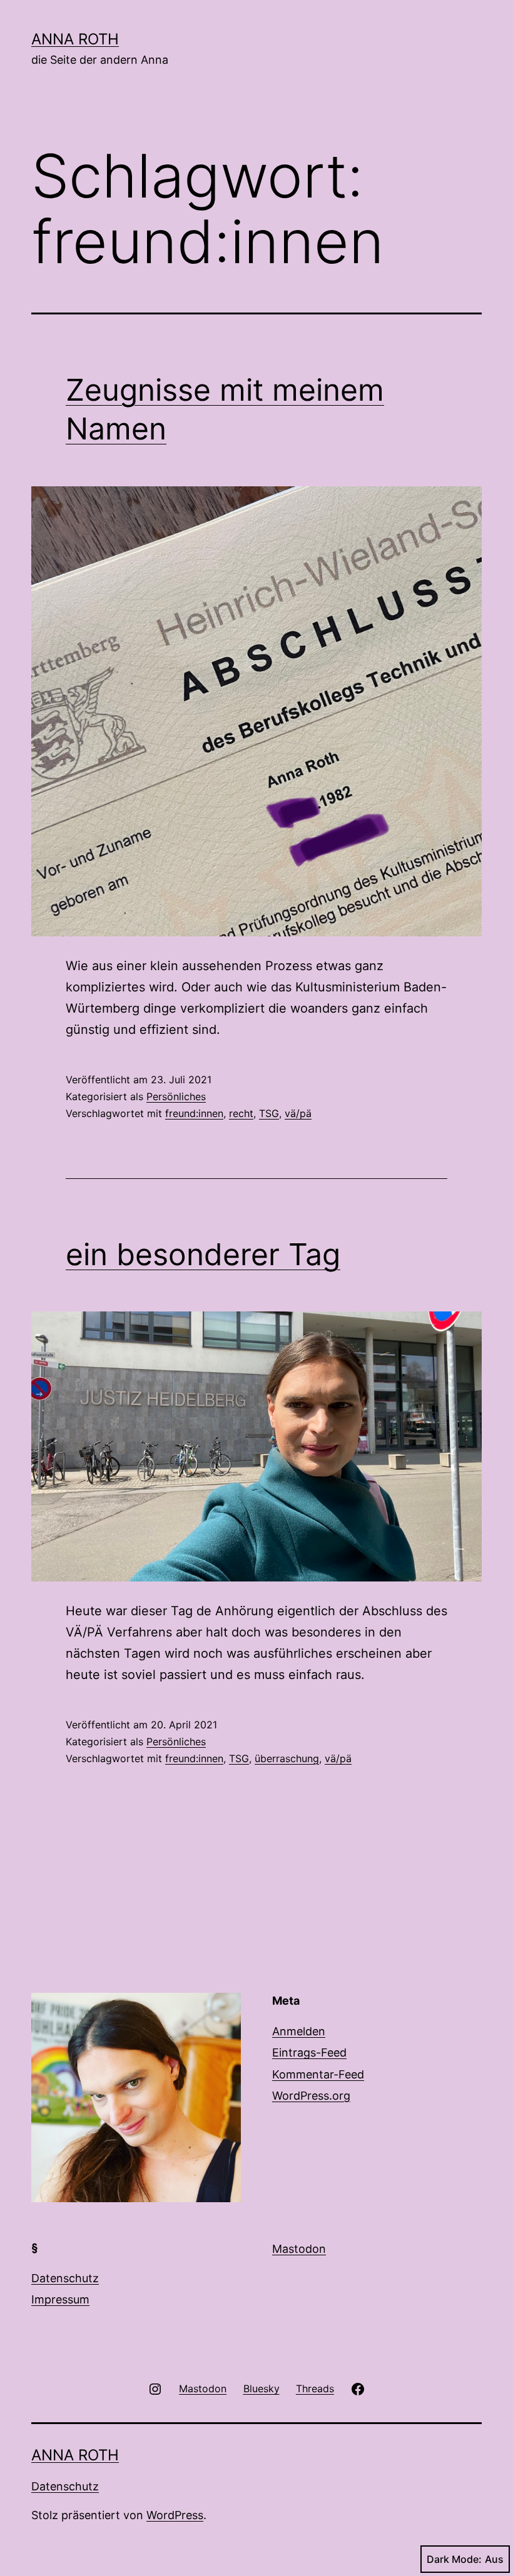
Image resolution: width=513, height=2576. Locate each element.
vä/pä (298, 1113)
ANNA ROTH (75, 39)
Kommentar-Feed (318, 2074)
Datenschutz (65, 2278)
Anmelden (299, 2031)
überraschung (287, 1758)
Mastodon (299, 2249)
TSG (269, 1113)
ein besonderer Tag (203, 1254)
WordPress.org (311, 2096)
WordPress (175, 2515)
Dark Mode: (454, 2559)
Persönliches (176, 1096)
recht (241, 1113)
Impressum (60, 2299)
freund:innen (194, 1113)
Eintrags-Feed (309, 2052)
